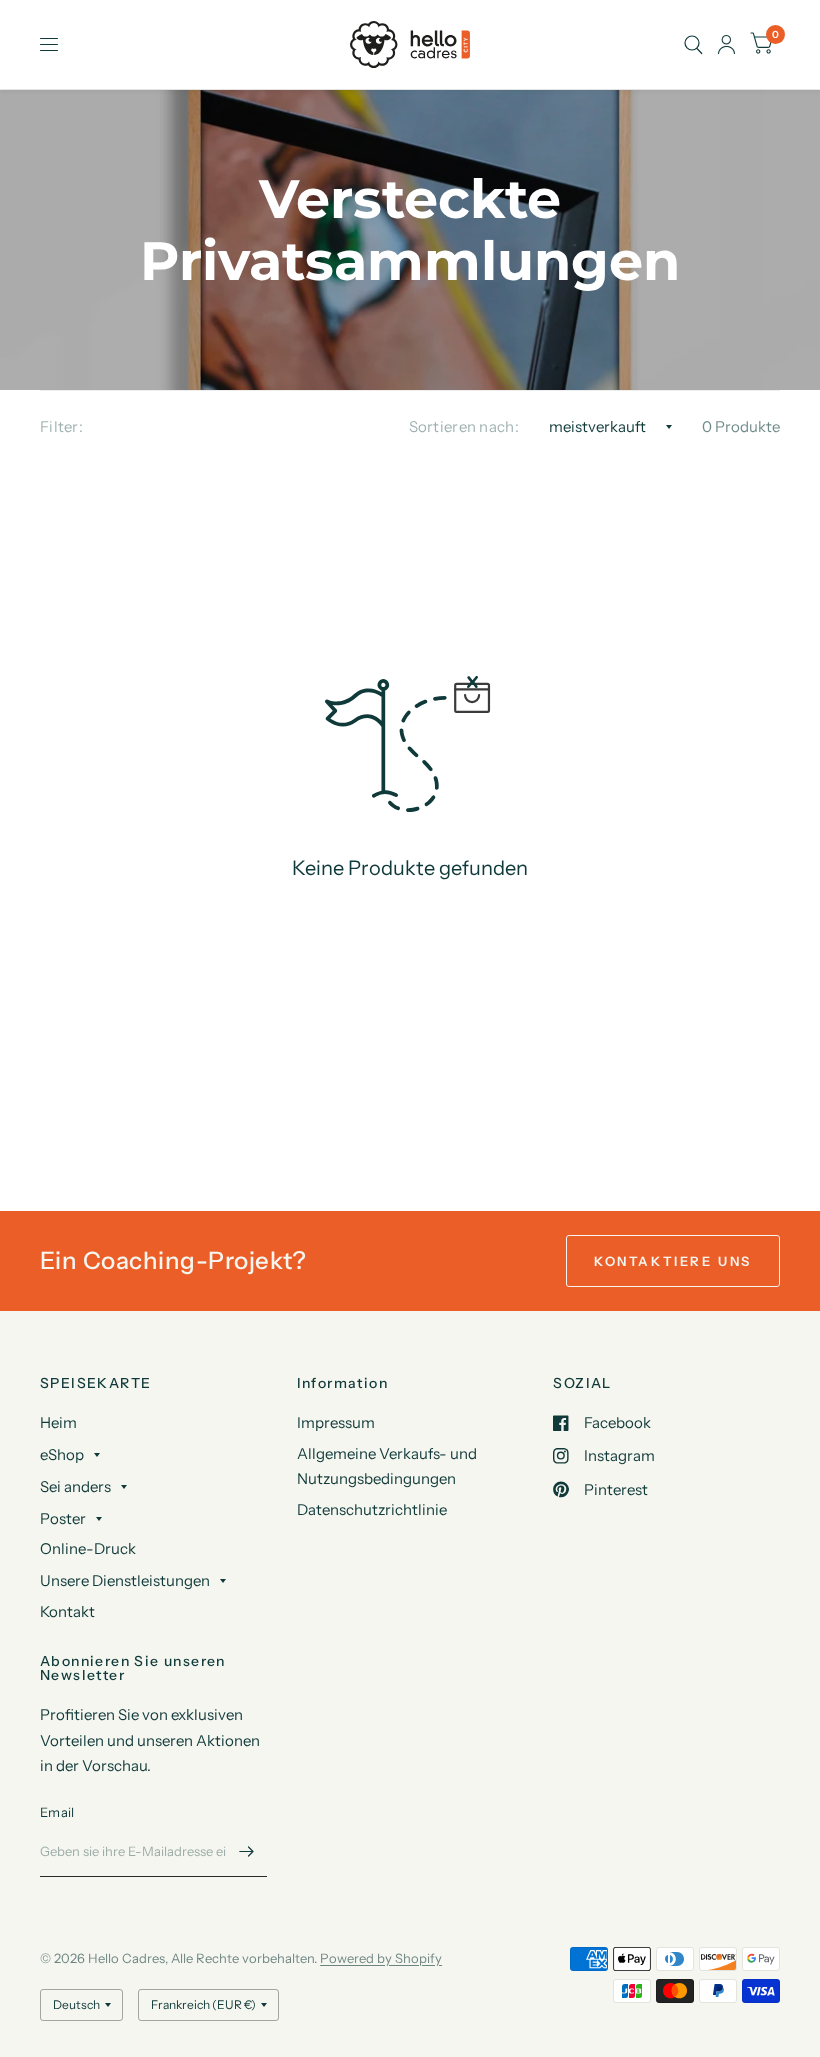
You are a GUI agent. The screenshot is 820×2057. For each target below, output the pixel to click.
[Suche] (693, 44)
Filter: (61, 426)
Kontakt (67, 1611)
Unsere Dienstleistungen (125, 1580)
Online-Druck (88, 1548)
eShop (62, 1454)
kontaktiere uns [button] (673, 1261)
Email (57, 1812)
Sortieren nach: (464, 426)
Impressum (336, 1422)
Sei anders (75, 1486)
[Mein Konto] (726, 44)
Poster (63, 1518)
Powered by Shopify (381, 1958)
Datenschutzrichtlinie (372, 1509)
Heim (58, 1422)
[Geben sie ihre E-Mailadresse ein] (247, 1851)
